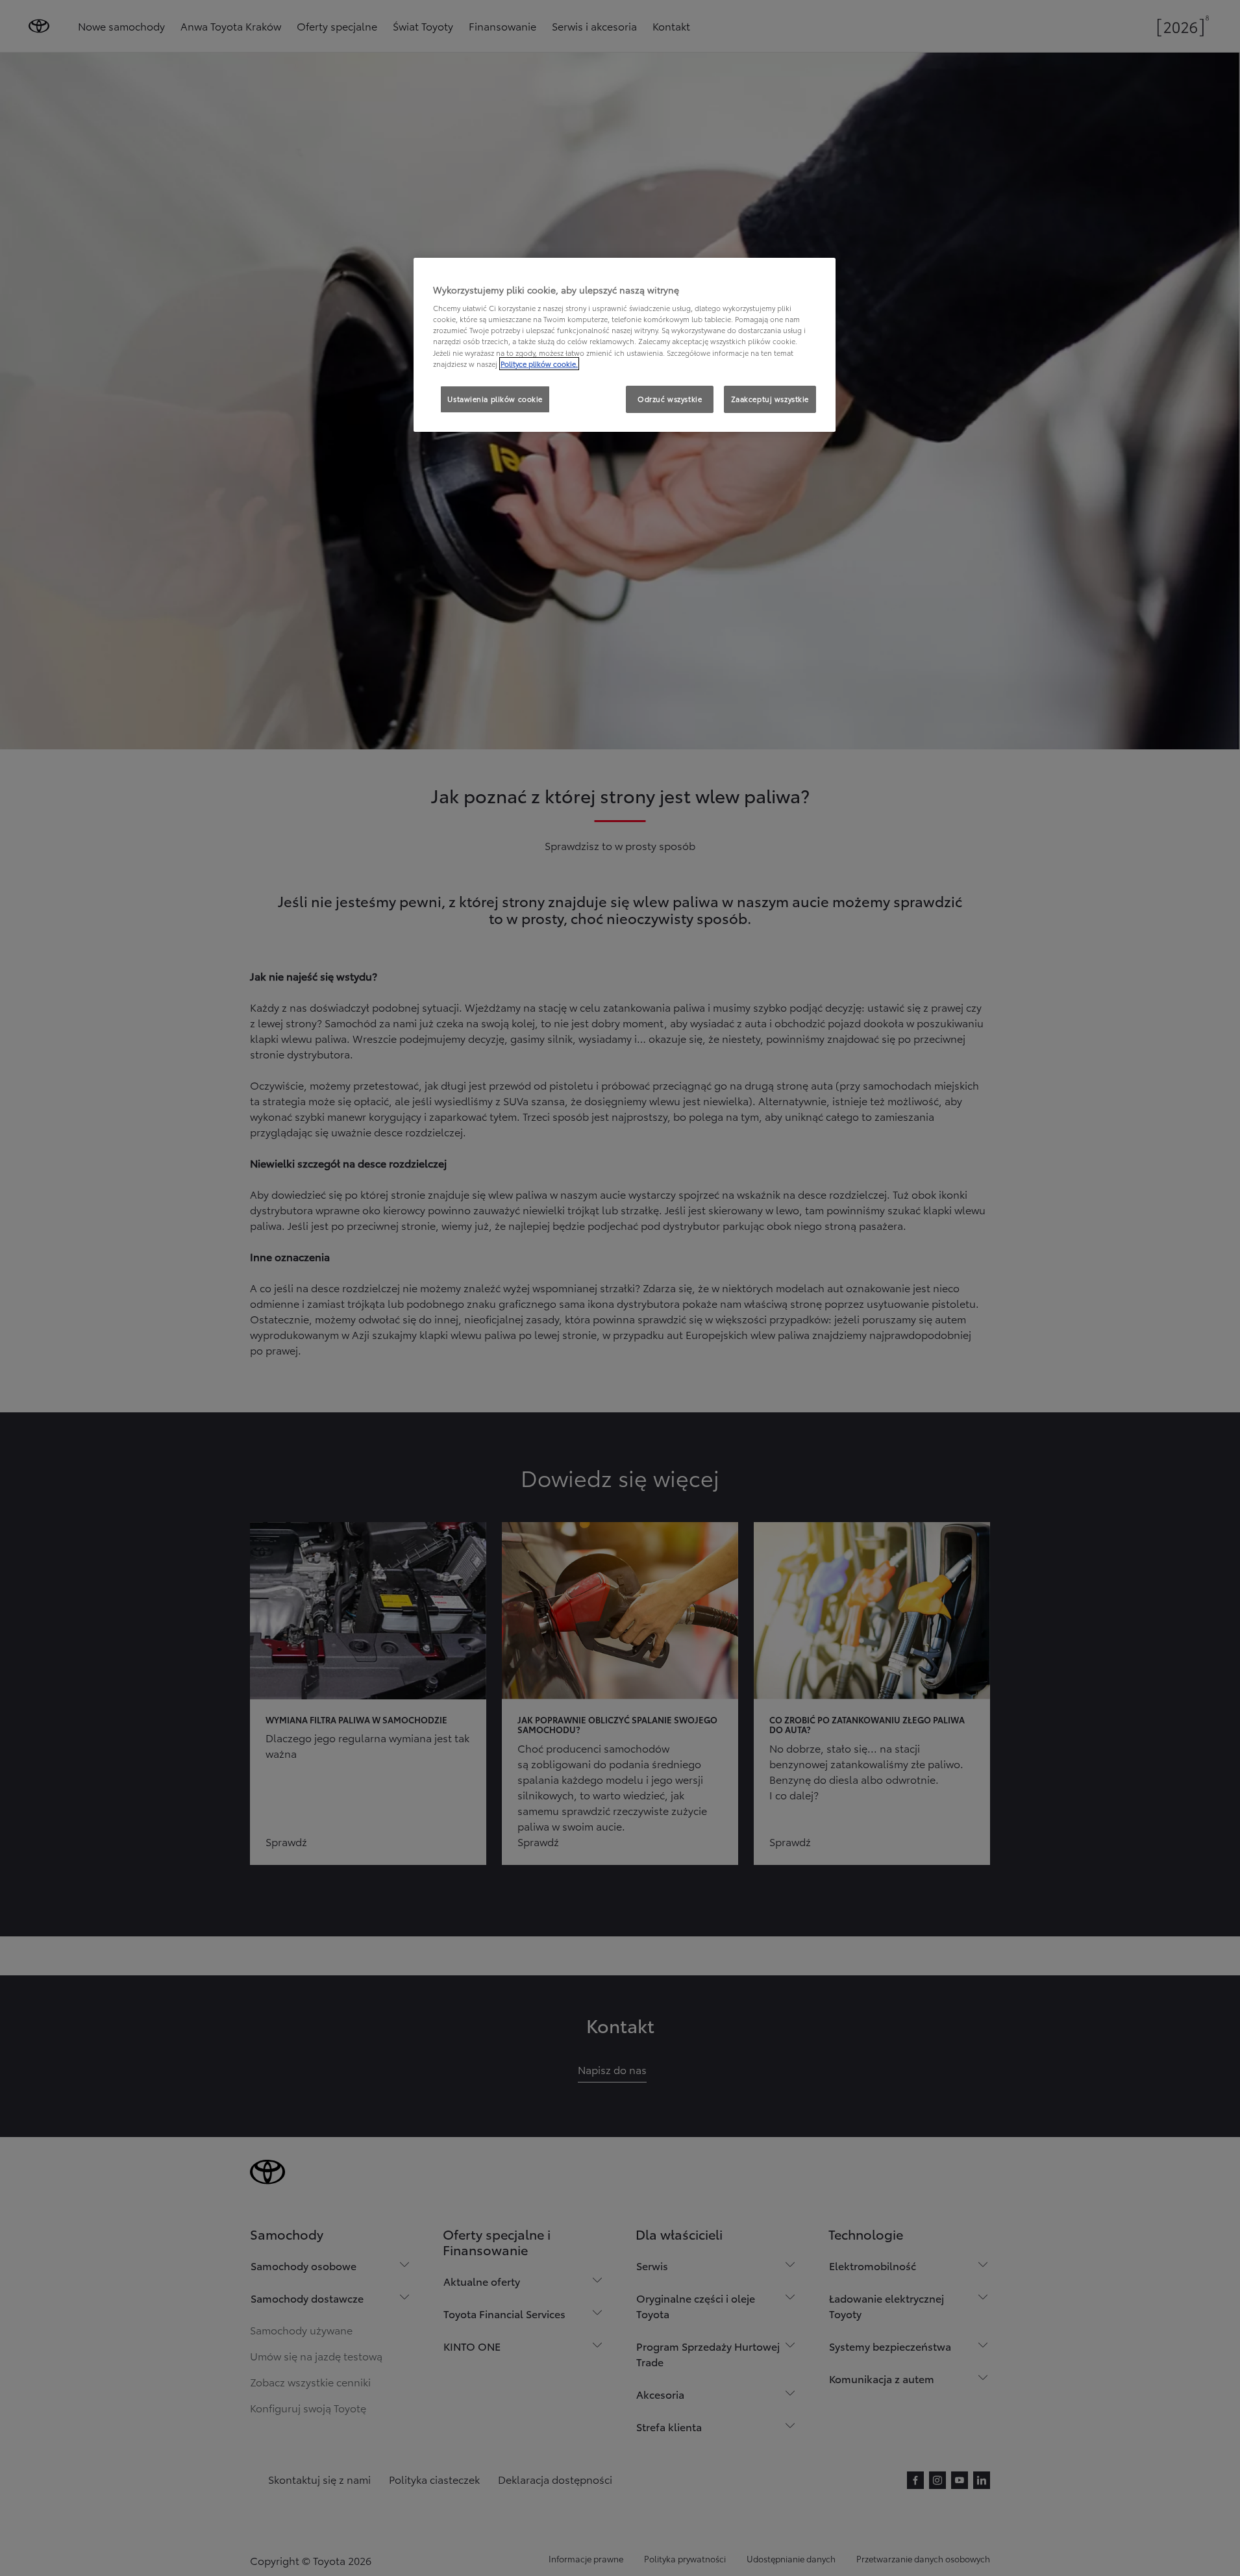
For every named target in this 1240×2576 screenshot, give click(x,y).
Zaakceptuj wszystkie (770, 399)
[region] (625, 345)
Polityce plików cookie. (539, 364)
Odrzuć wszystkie (670, 399)
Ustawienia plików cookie (495, 399)
